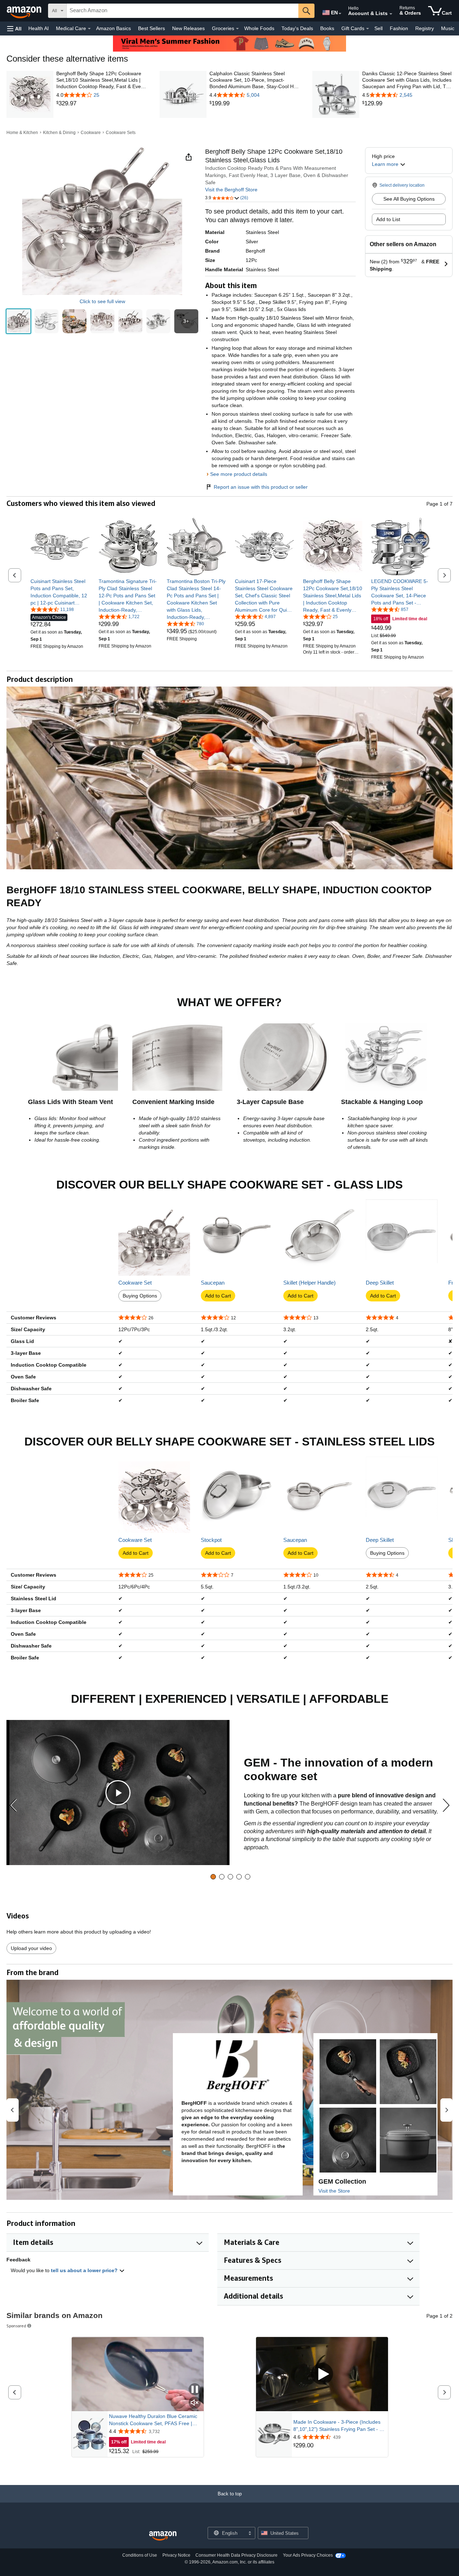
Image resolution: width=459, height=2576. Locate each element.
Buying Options (140, 1296)
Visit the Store (334, 2191)
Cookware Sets (121, 133)
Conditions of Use (140, 2555)
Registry (425, 28)
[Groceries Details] (237, 29)
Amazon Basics (113, 28)
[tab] (213, 1877)
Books (327, 28)
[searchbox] (183, 11)
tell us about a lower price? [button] (85, 2270)
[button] (14, 28)
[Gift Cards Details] (368, 29)
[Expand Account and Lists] (391, 14)
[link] (101, 104)
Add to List (388, 219)
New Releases (188, 28)
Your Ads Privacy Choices (308, 2555)
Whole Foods (259, 28)
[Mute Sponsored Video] (195, 2403)
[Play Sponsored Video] (322, 2374)
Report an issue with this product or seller (261, 487)
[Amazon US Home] (163, 2536)
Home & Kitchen (22, 133)
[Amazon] (25, 11)
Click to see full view (102, 301)
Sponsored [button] (16, 2326)
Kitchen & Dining (59, 133)
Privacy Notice (176, 2555)
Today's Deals (297, 28)
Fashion (399, 28)
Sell (378, 28)
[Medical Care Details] (89, 29)
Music (448, 28)
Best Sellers (152, 28)
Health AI (39, 28)
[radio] (18, 321)
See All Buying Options (409, 199)
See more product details (239, 474)
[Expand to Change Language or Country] (340, 14)
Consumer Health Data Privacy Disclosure (236, 2555)
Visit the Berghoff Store (231, 190)
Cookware (91, 133)
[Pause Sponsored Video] (195, 2390)
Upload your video (31, 1948)
